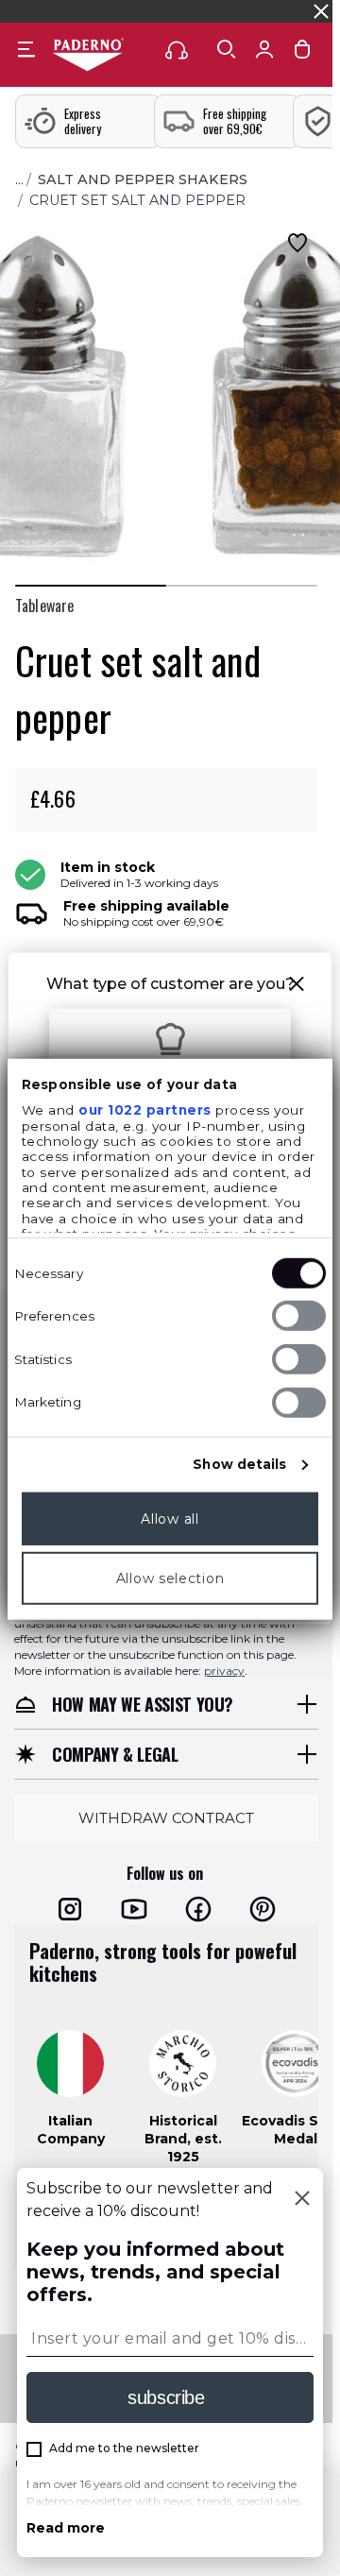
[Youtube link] (134, 1909)
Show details (239, 1464)
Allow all (170, 1519)
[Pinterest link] (263, 1909)
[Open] (227, 49)
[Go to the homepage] (88, 56)
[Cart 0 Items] (302, 53)
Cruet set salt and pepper (137, 200)
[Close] (302, 2200)
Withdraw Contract (166, 1817)
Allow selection (170, 1578)
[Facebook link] (198, 1909)
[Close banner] (321, 11)
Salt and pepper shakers (143, 179)
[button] (297, 987)
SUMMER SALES (55, 11)
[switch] (299, 1316)
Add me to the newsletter (124, 2448)
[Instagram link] (70, 1909)
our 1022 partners (145, 1110)
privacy (224, 1671)
